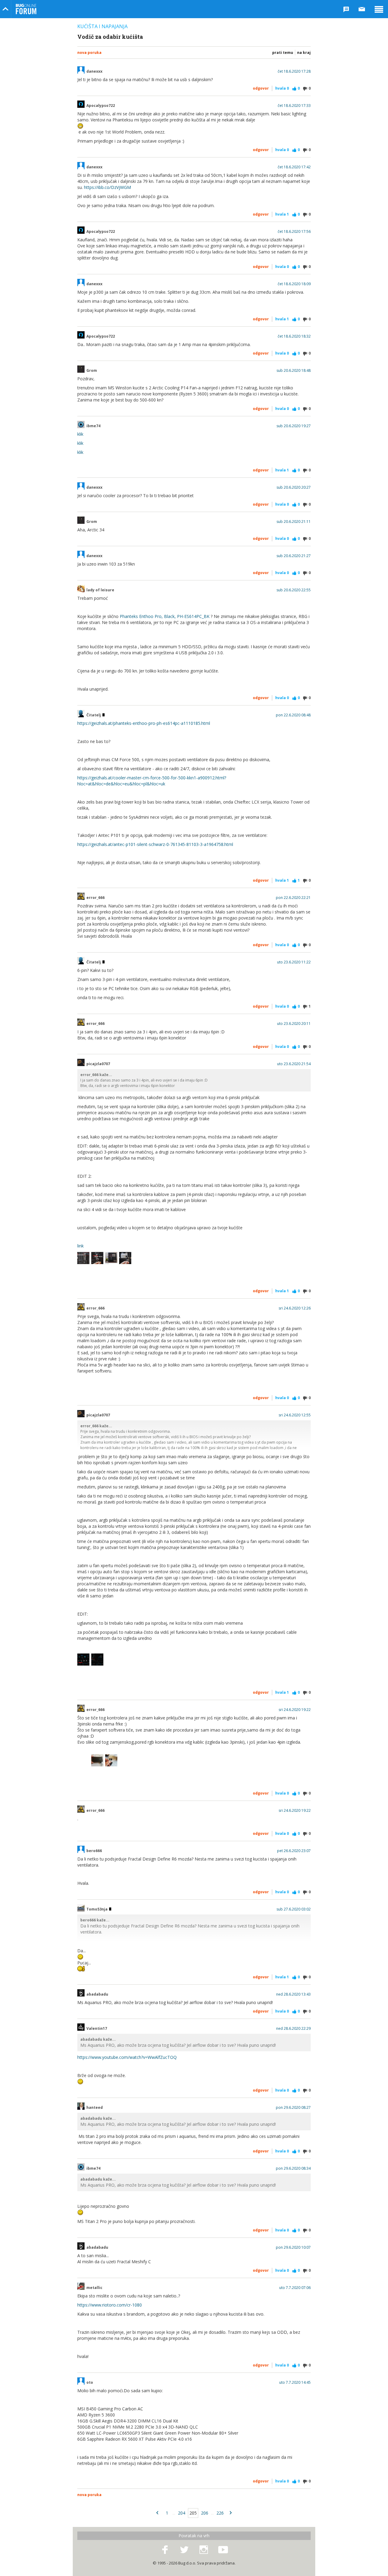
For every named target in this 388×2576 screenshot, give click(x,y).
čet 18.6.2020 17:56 (294, 232)
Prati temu (283, 53)
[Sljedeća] (231, 2513)
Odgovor (261, 88)
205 (193, 2513)
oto (90, 2383)
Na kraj (304, 53)
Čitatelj (94, 715)
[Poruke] (362, 9)
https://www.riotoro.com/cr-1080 (110, 2305)
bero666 (94, 1851)
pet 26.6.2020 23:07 (294, 1851)
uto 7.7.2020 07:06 (295, 2288)
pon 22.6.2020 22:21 (293, 898)
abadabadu (97, 1994)
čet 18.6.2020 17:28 (294, 71)
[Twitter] (184, 2550)
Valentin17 (97, 2029)
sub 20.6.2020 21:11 (294, 522)
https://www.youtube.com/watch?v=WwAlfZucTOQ (127, 2057)
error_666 (95, 898)
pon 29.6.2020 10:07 (293, 2247)
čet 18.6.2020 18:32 (294, 336)
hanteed (95, 2108)
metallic (94, 2288)
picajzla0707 (98, 1064)
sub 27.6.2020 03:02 (294, 1909)
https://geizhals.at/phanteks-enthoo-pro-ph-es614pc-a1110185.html (144, 723)
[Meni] (379, 9)
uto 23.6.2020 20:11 (294, 1024)
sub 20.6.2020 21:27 (294, 556)
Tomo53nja (97, 1909)
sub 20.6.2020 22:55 (294, 590)
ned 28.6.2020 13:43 (293, 1994)
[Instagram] (204, 2550)
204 (182, 2513)
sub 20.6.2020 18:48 (294, 371)
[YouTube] (223, 2550)
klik (80, 434)
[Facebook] (165, 2550)
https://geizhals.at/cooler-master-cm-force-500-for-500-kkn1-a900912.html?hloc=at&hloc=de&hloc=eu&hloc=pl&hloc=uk (152, 781)
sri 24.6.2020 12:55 (295, 1415)
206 (205, 2513)
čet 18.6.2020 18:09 (294, 284)
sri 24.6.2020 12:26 (295, 1308)
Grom (92, 371)
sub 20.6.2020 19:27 (294, 426)
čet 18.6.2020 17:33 (294, 106)
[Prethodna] (157, 2513)
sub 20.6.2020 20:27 (294, 487)
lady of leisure (100, 590)
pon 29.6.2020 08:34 (293, 2168)
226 (220, 2513)
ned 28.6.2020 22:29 (293, 2029)
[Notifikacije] (346, 9)
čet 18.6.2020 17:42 (294, 167)
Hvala (282, 88)
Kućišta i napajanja (102, 26)
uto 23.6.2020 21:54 (294, 1064)
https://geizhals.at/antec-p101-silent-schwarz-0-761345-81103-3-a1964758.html (155, 844)
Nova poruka (89, 53)
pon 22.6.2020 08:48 (293, 715)
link (80, 1246)
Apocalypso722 (101, 106)
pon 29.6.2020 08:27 (293, 2108)
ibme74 (93, 426)
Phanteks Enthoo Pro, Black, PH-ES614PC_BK (165, 616)
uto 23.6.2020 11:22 (294, 962)
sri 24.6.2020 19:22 (295, 1710)
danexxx (94, 71)
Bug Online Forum (26, 9)
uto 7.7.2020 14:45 (295, 2383)
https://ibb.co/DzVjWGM (107, 187)
